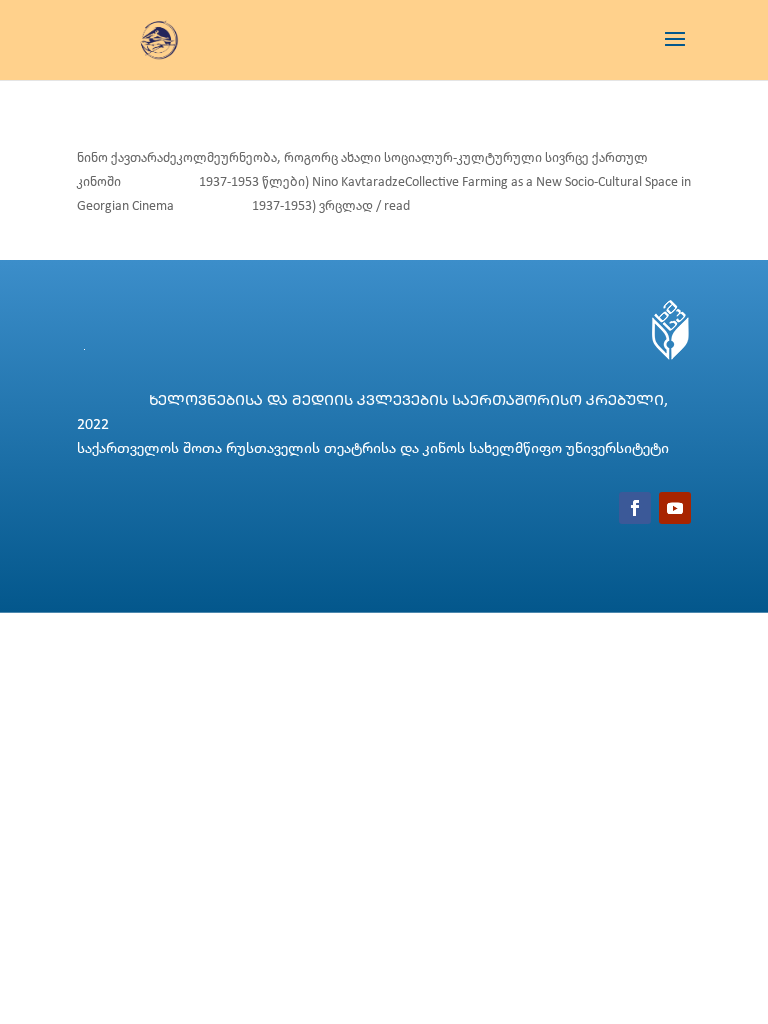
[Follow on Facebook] (635, 508)
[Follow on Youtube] (675, 508)
